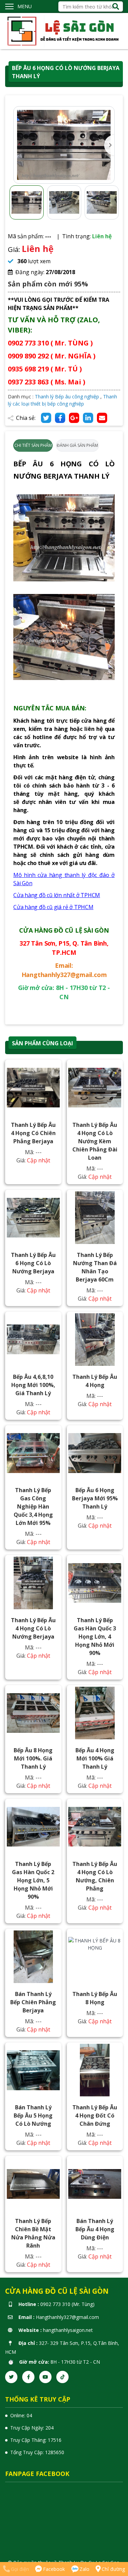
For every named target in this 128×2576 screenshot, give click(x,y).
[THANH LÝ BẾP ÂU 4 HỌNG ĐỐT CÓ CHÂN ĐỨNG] (95, 2070)
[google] (74, 418)
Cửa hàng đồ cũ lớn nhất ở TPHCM (57, 895)
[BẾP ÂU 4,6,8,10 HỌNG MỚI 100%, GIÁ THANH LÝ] (33, 1340)
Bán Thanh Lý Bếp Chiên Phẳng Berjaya (33, 2002)
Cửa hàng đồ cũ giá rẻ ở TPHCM (53, 907)
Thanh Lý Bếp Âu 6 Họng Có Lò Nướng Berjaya (33, 1263)
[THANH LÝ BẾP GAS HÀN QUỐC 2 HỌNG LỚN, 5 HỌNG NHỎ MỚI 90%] (33, 1827)
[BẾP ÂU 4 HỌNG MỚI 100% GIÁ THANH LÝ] (95, 1713)
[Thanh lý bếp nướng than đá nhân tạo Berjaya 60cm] (95, 1218)
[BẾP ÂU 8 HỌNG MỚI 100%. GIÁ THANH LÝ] (33, 1713)
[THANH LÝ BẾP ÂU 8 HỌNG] (95, 1957)
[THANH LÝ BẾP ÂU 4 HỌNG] (95, 1340)
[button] (109, 145)
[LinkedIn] (88, 418)
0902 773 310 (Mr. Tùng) (67, 2304)
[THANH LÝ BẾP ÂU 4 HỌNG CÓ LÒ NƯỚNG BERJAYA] (33, 1583)
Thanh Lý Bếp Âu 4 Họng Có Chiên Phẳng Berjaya (33, 1133)
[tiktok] (62, 2377)
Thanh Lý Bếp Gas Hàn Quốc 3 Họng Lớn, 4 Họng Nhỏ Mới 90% (95, 1637)
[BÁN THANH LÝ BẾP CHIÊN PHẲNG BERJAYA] (33, 1957)
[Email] (102, 418)
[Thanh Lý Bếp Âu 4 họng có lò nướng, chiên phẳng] (95, 1827)
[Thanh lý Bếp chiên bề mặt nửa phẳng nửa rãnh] (33, 2184)
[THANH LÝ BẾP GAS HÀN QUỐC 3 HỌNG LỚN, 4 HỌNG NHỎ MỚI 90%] (95, 1583)
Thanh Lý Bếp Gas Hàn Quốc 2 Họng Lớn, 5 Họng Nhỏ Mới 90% (33, 1880)
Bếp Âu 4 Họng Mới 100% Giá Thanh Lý (95, 1758)
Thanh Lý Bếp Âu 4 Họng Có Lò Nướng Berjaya (33, 1628)
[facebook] (28, 2377)
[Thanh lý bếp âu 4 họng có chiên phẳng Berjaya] (33, 1088)
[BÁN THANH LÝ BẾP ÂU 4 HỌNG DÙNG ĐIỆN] (95, 2184)
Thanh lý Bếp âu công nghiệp (67, 397)
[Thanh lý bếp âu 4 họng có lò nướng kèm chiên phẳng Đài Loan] (95, 1088)
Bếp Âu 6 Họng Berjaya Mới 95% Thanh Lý (95, 1498)
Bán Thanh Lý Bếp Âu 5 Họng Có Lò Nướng (33, 2115)
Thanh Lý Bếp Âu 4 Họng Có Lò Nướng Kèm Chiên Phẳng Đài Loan (95, 1141)
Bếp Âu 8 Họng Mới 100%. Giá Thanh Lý (33, 1758)
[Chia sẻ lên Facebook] (60, 418)
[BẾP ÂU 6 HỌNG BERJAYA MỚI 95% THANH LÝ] (95, 1453)
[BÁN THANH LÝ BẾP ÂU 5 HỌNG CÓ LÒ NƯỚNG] (33, 2070)
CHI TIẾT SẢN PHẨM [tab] (33, 445)
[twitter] (11, 2377)
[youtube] (45, 2377)
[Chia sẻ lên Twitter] (46, 418)
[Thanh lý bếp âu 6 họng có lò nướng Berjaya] (33, 1218)
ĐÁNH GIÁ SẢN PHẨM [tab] (77, 445)
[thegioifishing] (64, 31)
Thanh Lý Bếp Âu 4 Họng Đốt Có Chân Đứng (95, 2115)
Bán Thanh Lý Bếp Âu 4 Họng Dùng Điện (95, 2229)
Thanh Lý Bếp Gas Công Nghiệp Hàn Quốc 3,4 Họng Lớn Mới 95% (33, 1506)
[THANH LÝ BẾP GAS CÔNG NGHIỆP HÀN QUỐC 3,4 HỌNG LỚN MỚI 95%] (33, 1453)
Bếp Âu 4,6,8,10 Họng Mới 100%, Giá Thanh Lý (33, 1385)
